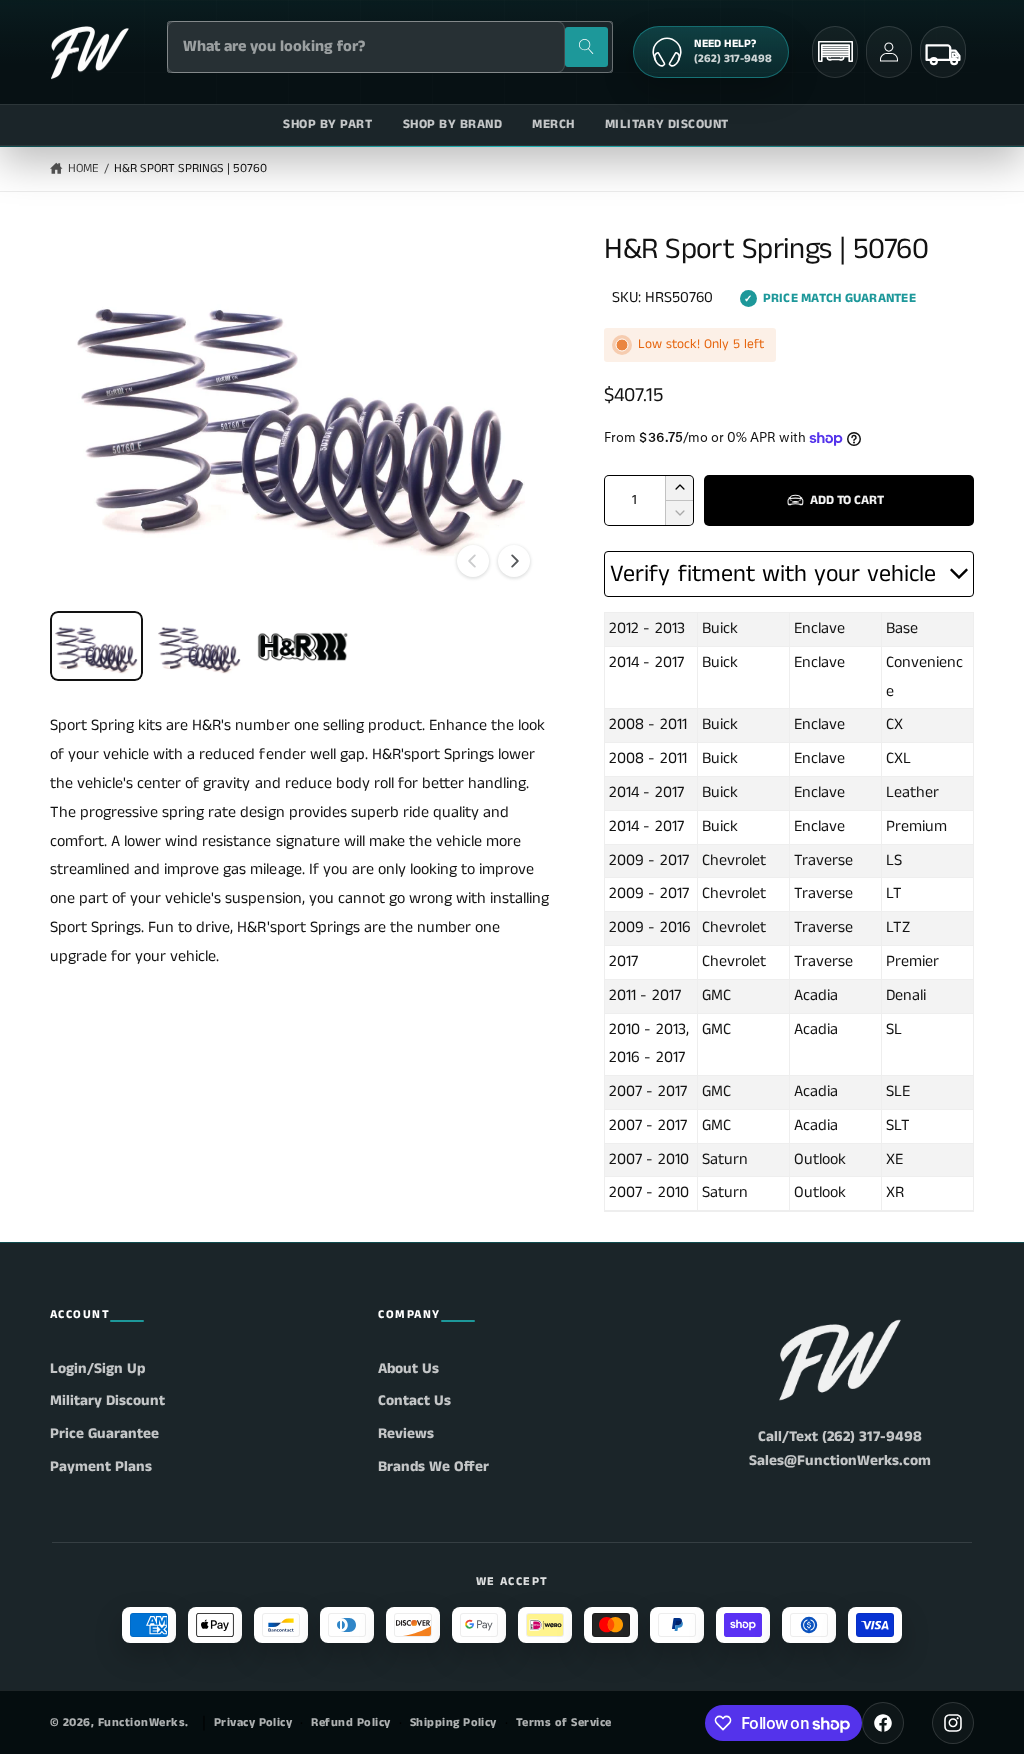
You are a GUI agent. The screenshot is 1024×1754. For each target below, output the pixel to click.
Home (83, 168)
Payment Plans (101, 1466)
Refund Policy (350, 1722)
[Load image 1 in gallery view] (96, 646)
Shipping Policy (453, 1722)
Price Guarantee (104, 1433)
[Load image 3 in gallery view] (302, 646)
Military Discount (107, 1400)
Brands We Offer (433, 1466)
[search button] (586, 47)
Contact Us (414, 1400)
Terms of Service (564, 1722)
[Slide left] (473, 561)
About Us (408, 1368)
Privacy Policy (253, 1722)
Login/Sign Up (97, 1368)
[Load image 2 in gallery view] (199, 646)
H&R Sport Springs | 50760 (190, 168)
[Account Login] (889, 52)
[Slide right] (514, 561)
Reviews (406, 1433)
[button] (835, 51)
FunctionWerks (141, 1722)
